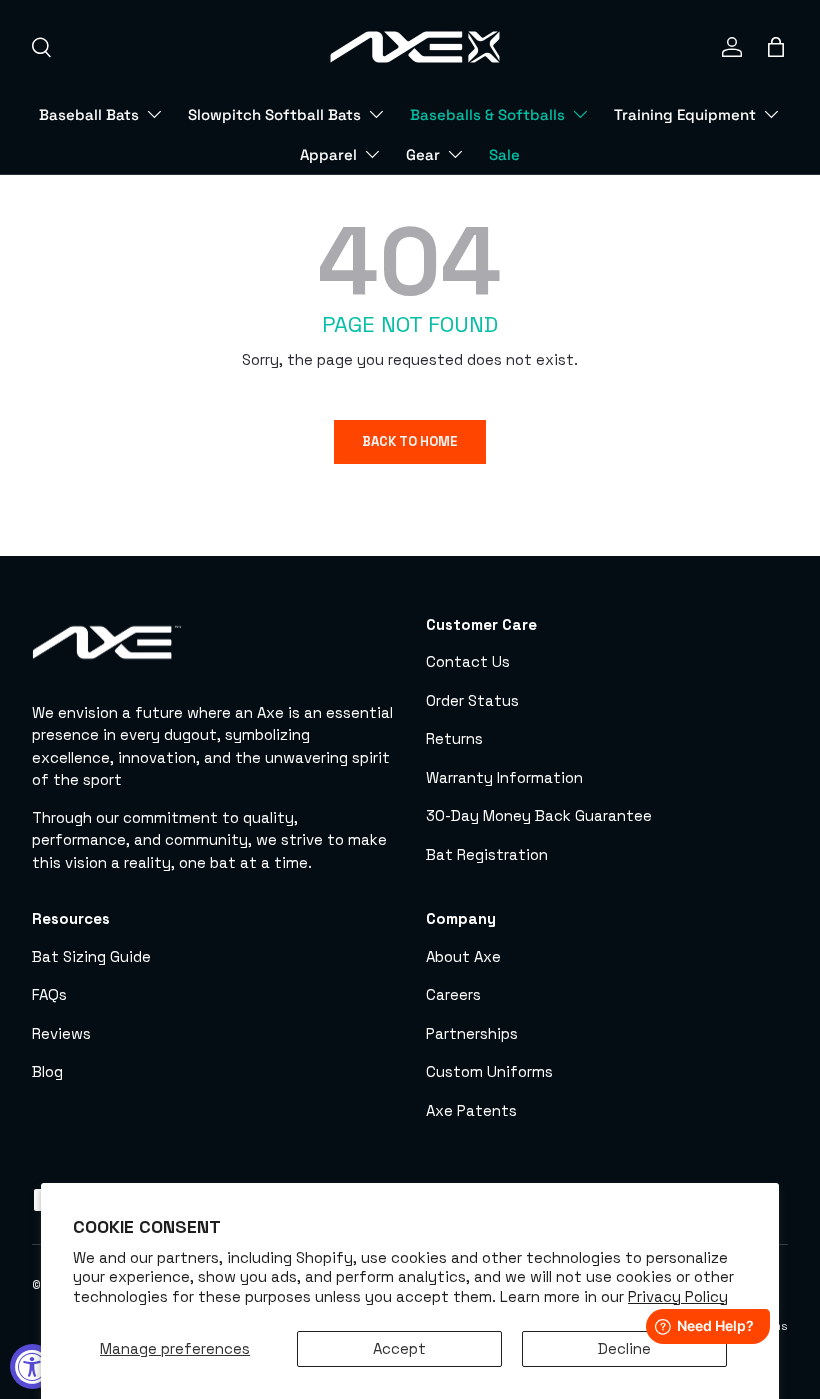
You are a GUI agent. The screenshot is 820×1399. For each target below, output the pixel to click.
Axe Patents (471, 1110)
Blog (47, 1071)
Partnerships (472, 1033)
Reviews (61, 1033)
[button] (776, 47)
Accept (399, 1348)
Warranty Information (504, 777)
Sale (504, 154)
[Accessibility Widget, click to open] (32, 1366)
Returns (454, 738)
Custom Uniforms (489, 1071)
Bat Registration (487, 854)
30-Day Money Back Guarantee (539, 815)
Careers (453, 994)
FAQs (49, 994)
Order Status (472, 700)
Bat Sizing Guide (91, 956)
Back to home (410, 441)
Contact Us (468, 661)
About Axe (463, 956)
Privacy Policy (678, 1296)
